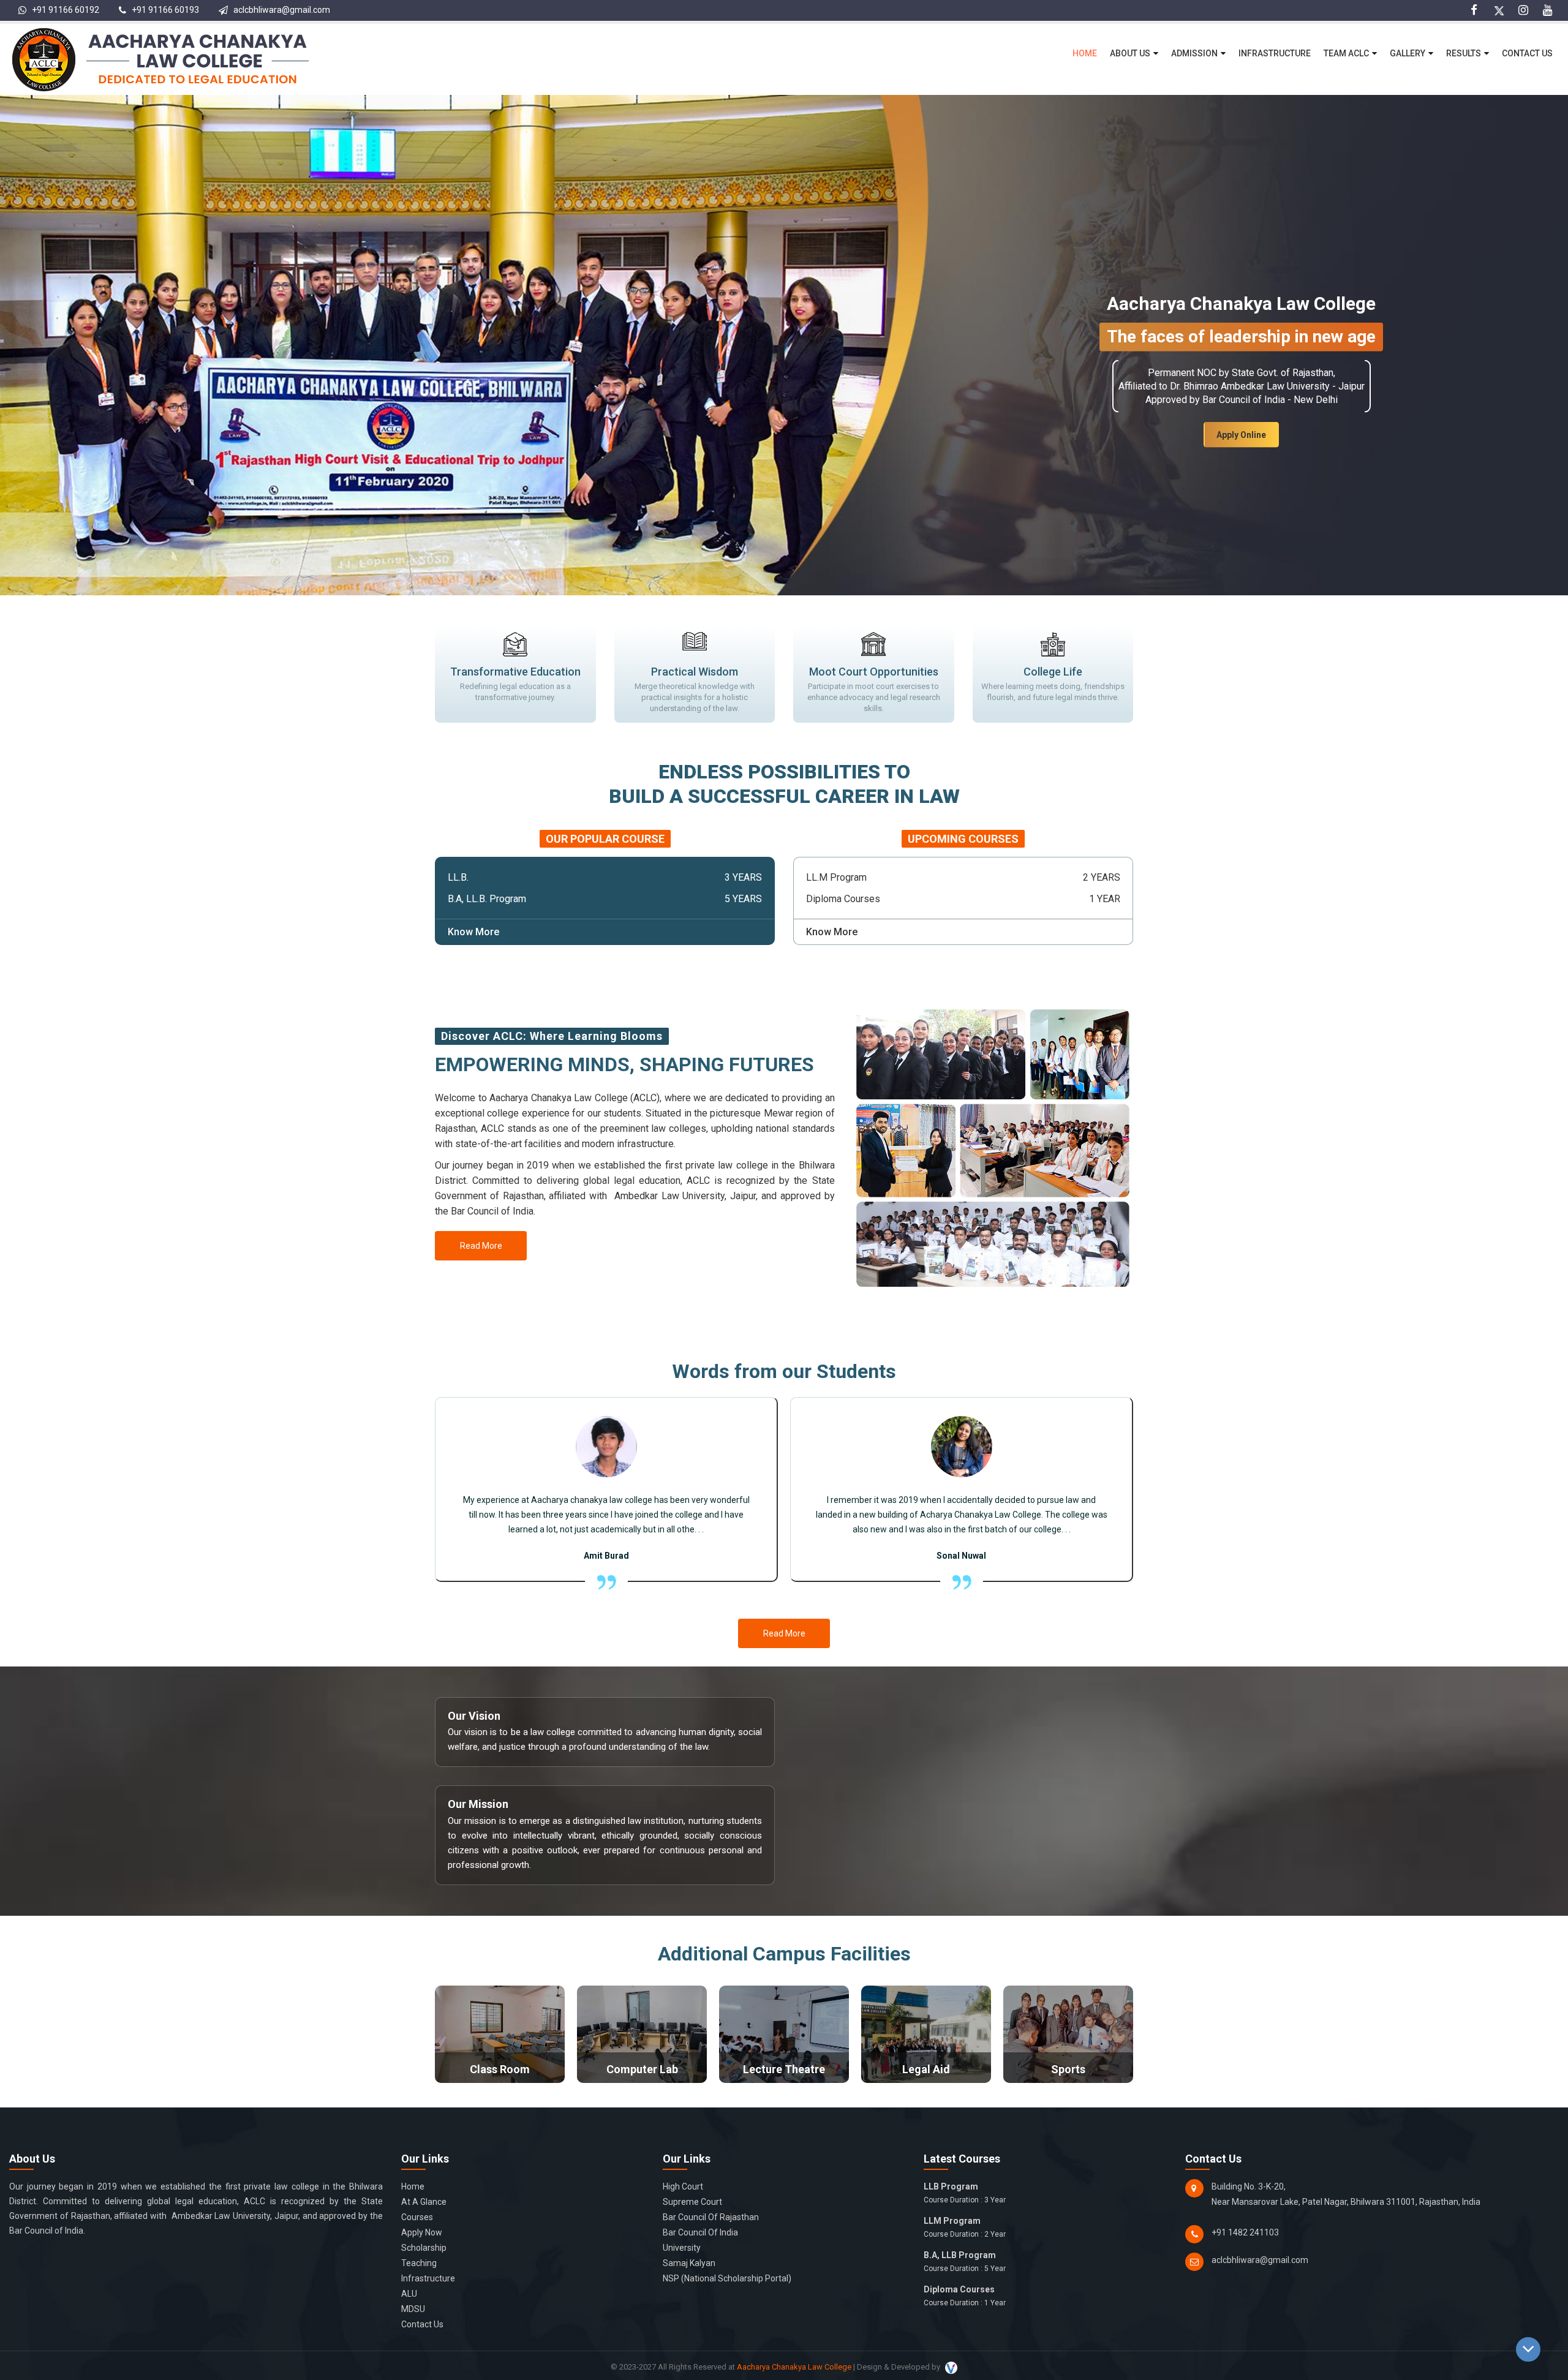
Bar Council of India (700, 2232)
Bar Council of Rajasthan (711, 2217)
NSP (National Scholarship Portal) (727, 2278)
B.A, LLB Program (965, 2261)
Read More (481, 1246)
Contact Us (1527, 53)
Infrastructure (1275, 53)
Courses (417, 2217)
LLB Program (965, 2193)
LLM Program (965, 2227)
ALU (409, 2294)
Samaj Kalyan (689, 2263)
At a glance (424, 2202)
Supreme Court (692, 2202)
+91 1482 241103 (1245, 2232)
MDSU (413, 2309)
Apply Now (422, 2232)
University (682, 2248)
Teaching (419, 2263)
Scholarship (424, 2248)
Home (1085, 53)
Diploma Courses (965, 2296)
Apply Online (1241, 435)
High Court (683, 2186)
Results (1464, 53)
